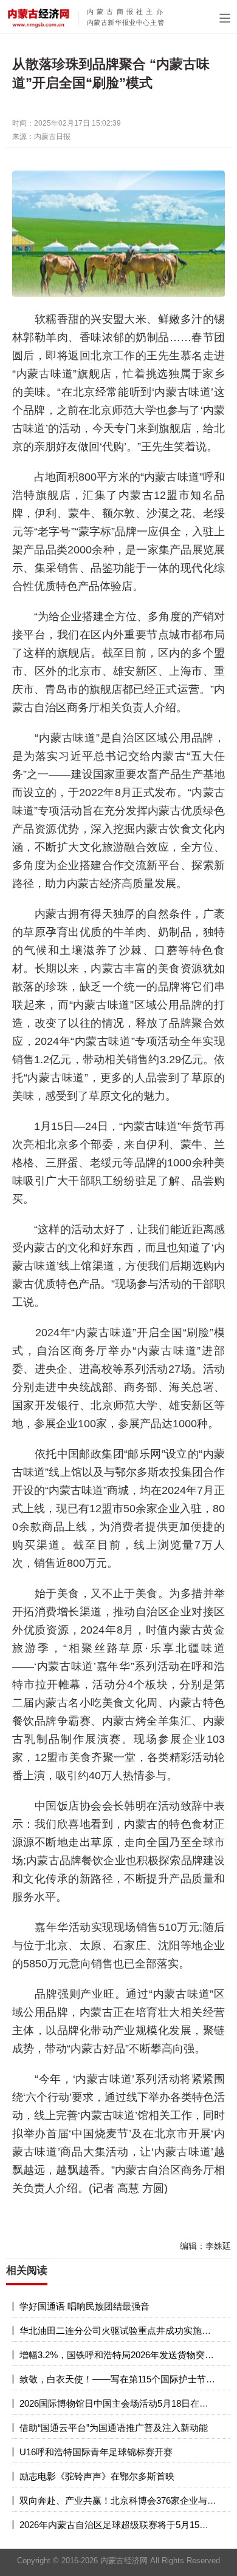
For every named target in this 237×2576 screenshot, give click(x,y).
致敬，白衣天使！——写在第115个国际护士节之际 (122, 2379)
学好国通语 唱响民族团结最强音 (84, 2306)
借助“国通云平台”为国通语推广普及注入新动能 (114, 2428)
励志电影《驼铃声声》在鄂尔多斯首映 (97, 2476)
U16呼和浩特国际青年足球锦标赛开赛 (96, 2452)
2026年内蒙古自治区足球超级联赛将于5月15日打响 (123, 2525)
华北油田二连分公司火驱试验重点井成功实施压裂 (120, 2331)
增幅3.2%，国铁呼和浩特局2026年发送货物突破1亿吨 (128, 2355)
